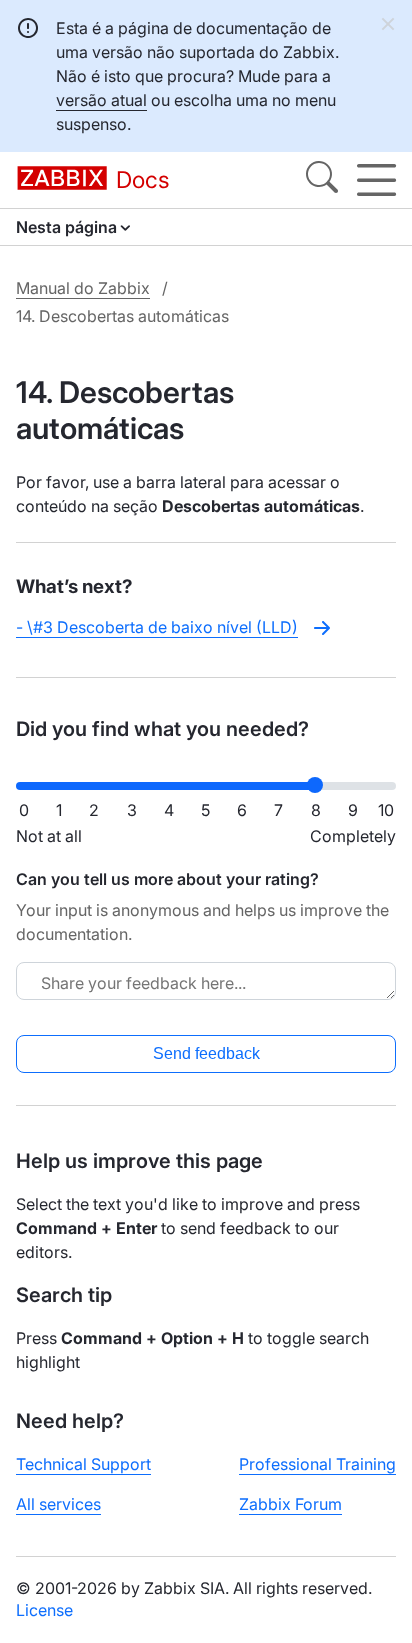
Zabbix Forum (290, 1504)
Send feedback (206, 1053)
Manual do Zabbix (83, 288)
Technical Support (83, 1464)
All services (58, 1504)
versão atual (101, 100)
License (44, 1610)
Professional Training (317, 1464)
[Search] (322, 180)
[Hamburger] (376, 180)
